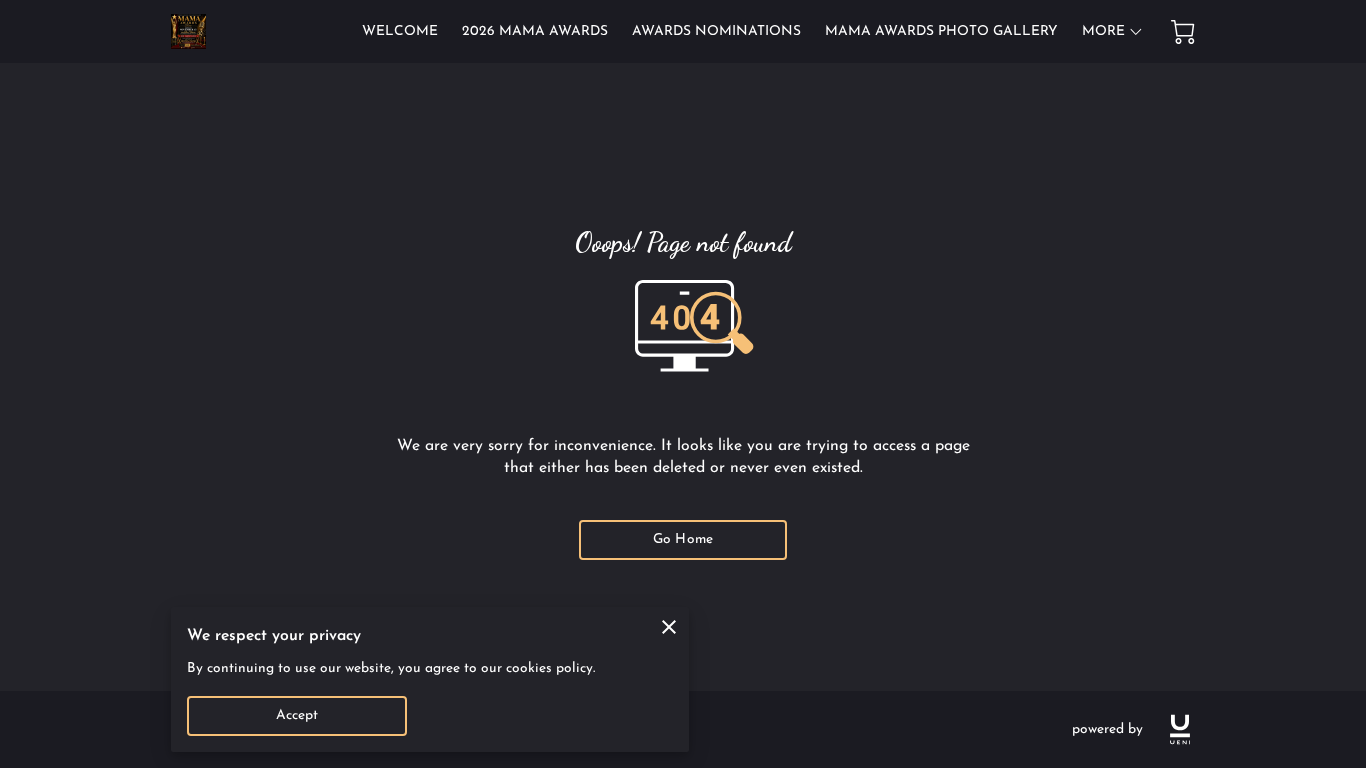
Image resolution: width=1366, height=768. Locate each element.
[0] (1183, 32)
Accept (297, 715)
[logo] (1180, 729)
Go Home (683, 539)
